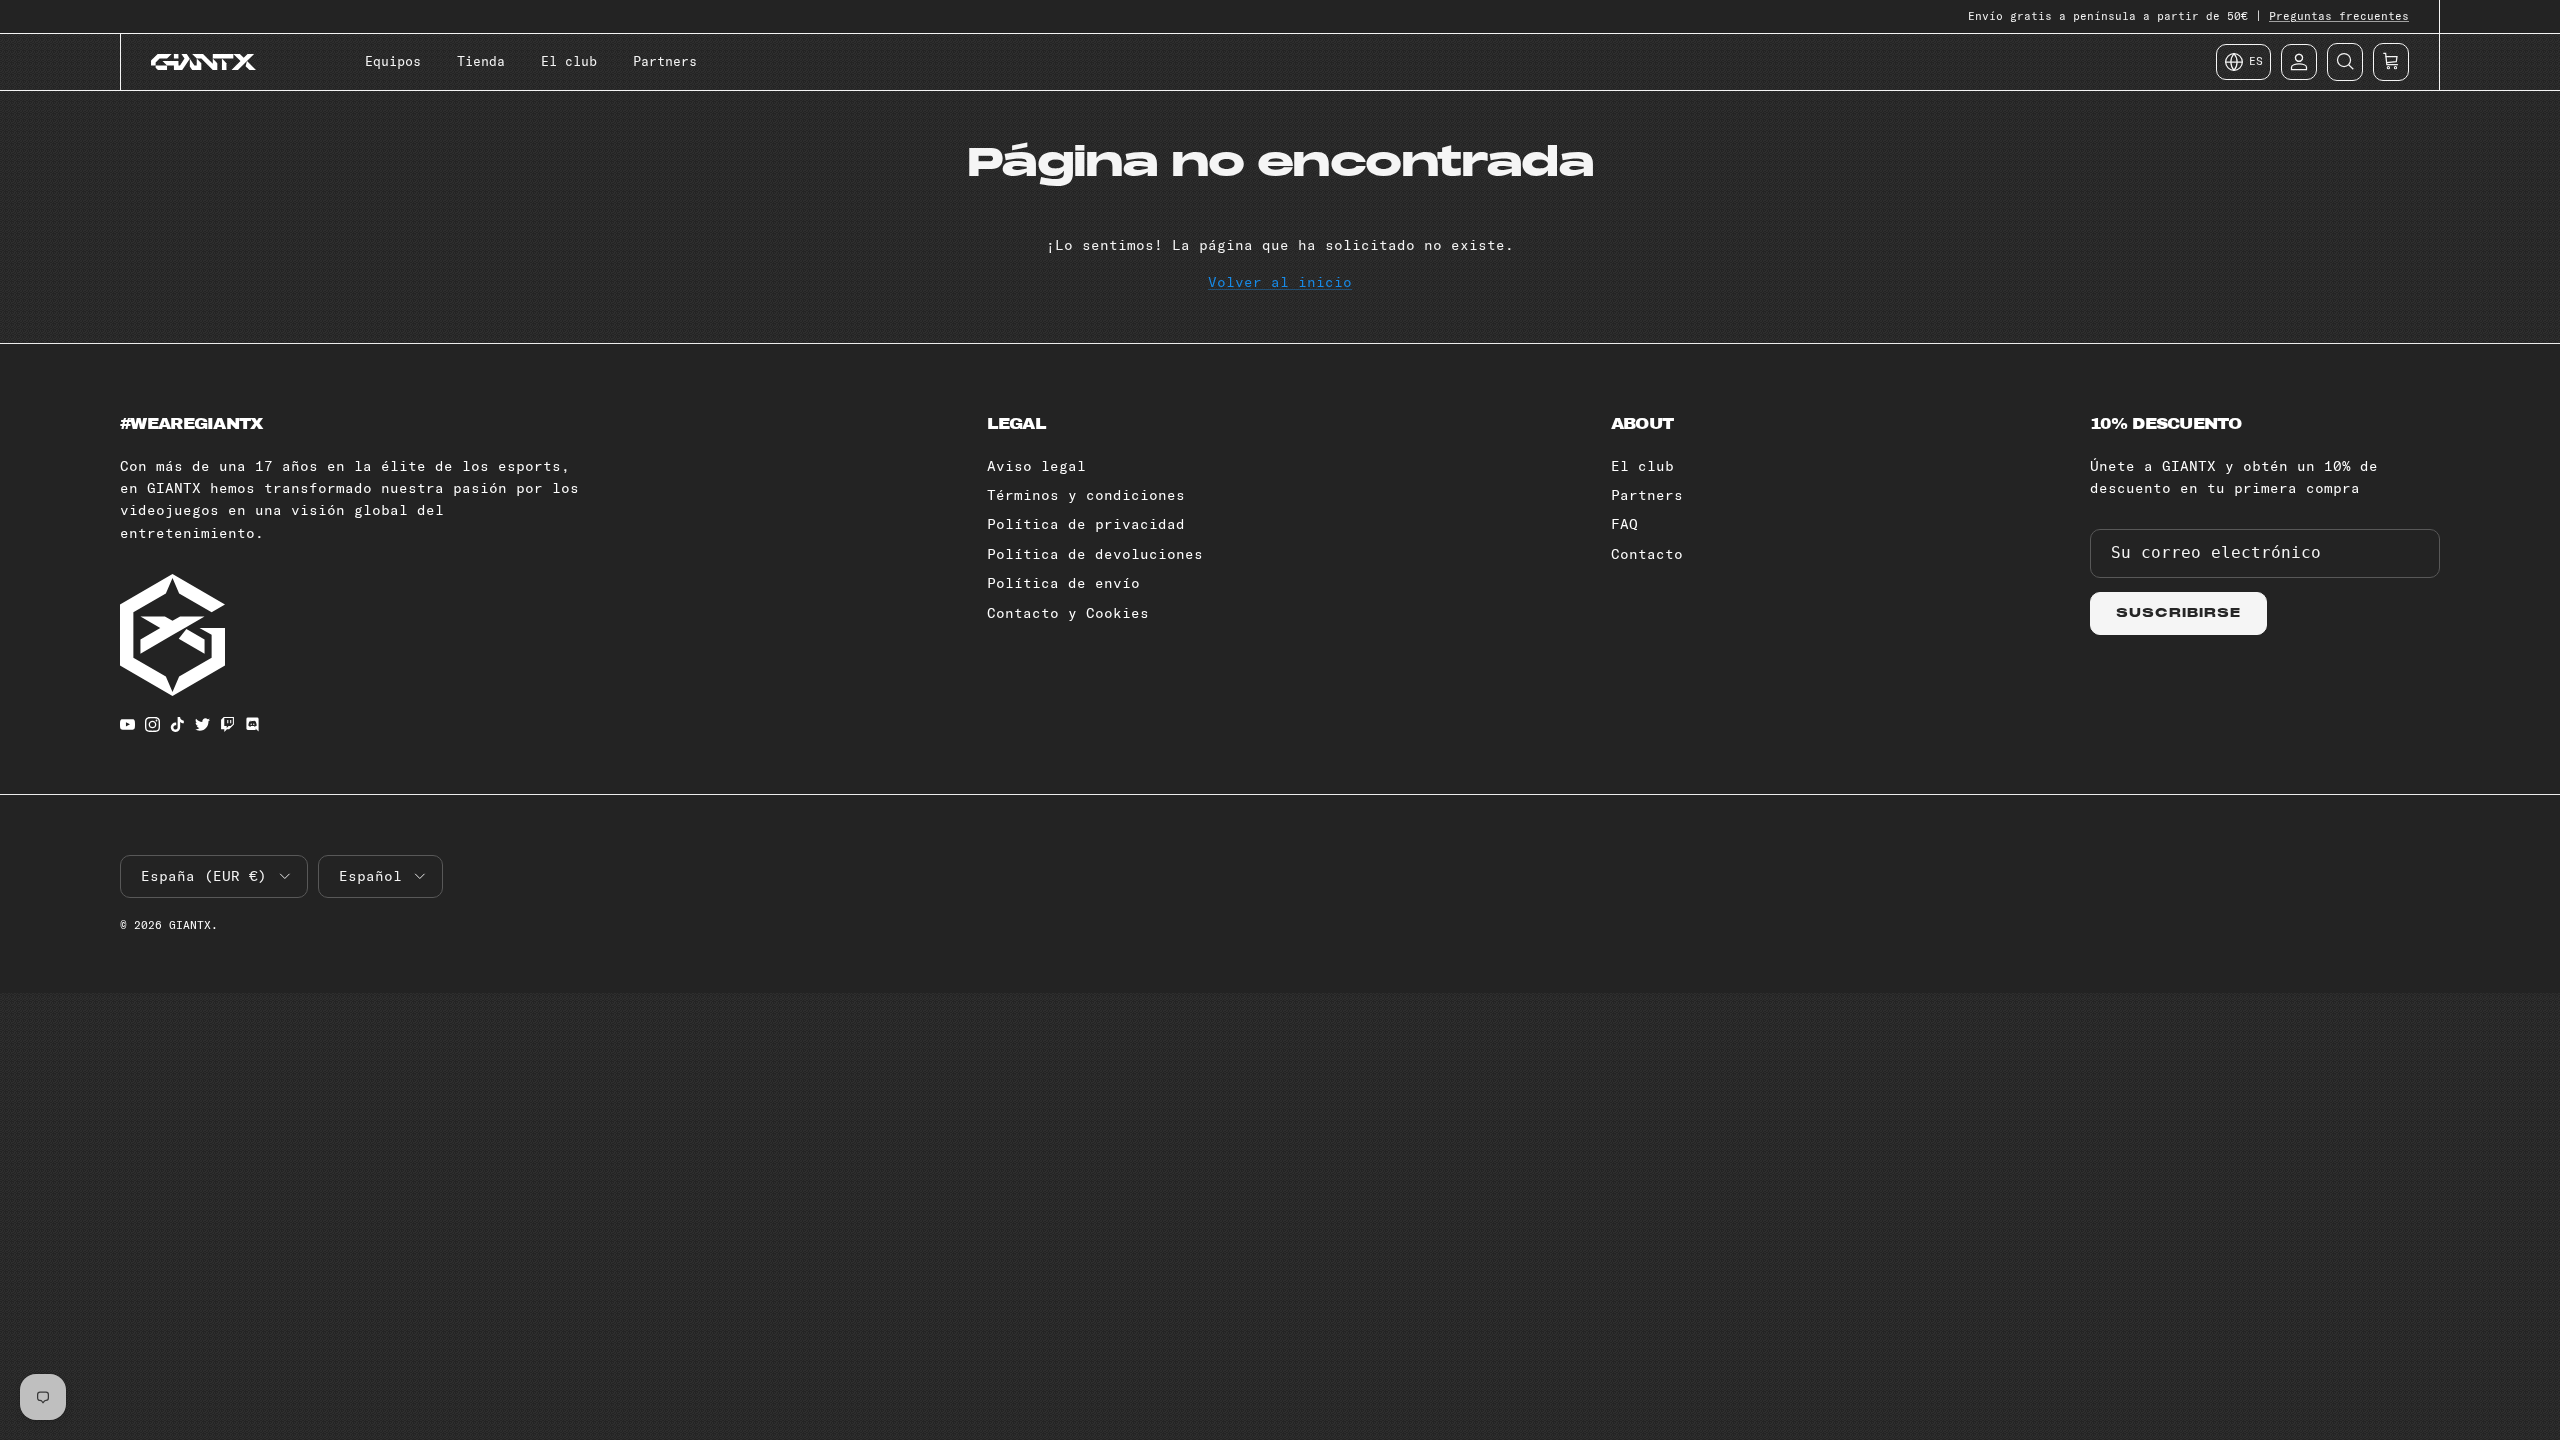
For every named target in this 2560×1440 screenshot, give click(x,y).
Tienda (481, 61)
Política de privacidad (1086, 524)
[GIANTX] (203, 62)
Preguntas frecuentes (2339, 16)
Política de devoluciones (1095, 554)
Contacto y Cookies (1068, 613)
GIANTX (190, 925)
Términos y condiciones (1086, 495)
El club (569, 61)
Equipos (393, 61)
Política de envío (1063, 583)
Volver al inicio (1280, 282)
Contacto (1647, 554)
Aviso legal (1036, 466)
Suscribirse (2178, 613)
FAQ (1624, 524)
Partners (665, 61)
